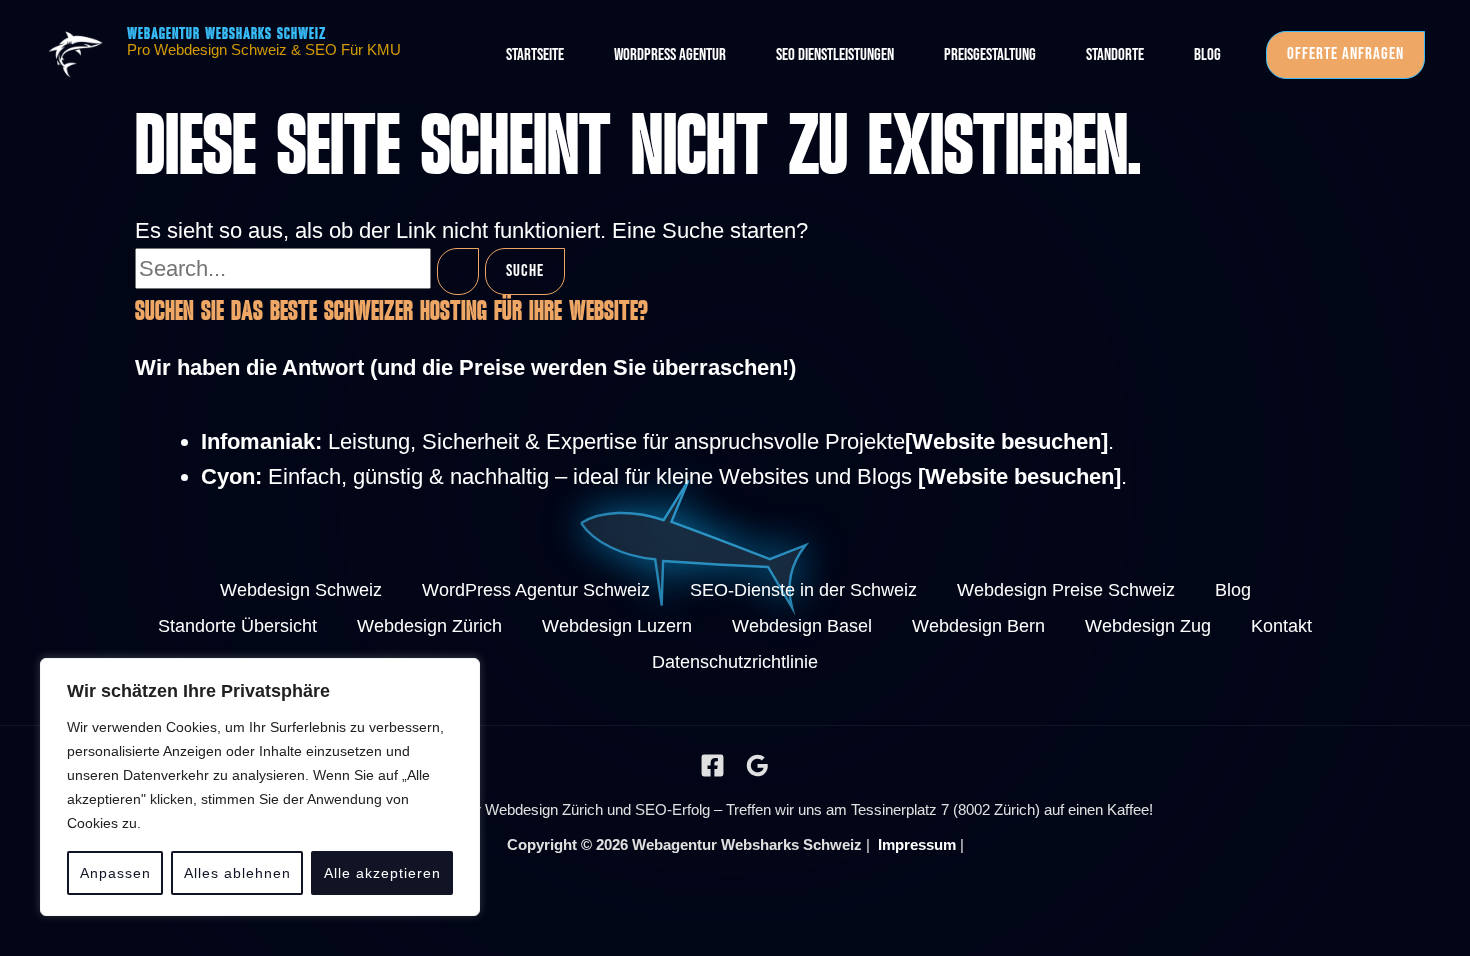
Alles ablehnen (237, 873)
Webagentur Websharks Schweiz (226, 34)
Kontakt (1281, 626)
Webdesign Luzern (617, 626)
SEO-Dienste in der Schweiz (803, 590)
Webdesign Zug (1148, 626)
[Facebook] (712, 765)
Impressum (917, 844)
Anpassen (115, 873)
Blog (1233, 590)
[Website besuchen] (1006, 441)
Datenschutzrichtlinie (735, 662)
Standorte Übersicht (237, 626)
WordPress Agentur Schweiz (536, 590)
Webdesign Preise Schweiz (1066, 590)
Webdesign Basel (802, 626)
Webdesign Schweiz (301, 590)
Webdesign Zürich (429, 626)
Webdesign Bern (978, 626)
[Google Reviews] (757, 765)
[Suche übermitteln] (458, 272)
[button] (1345, 55)
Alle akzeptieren (382, 873)
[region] (260, 787)
